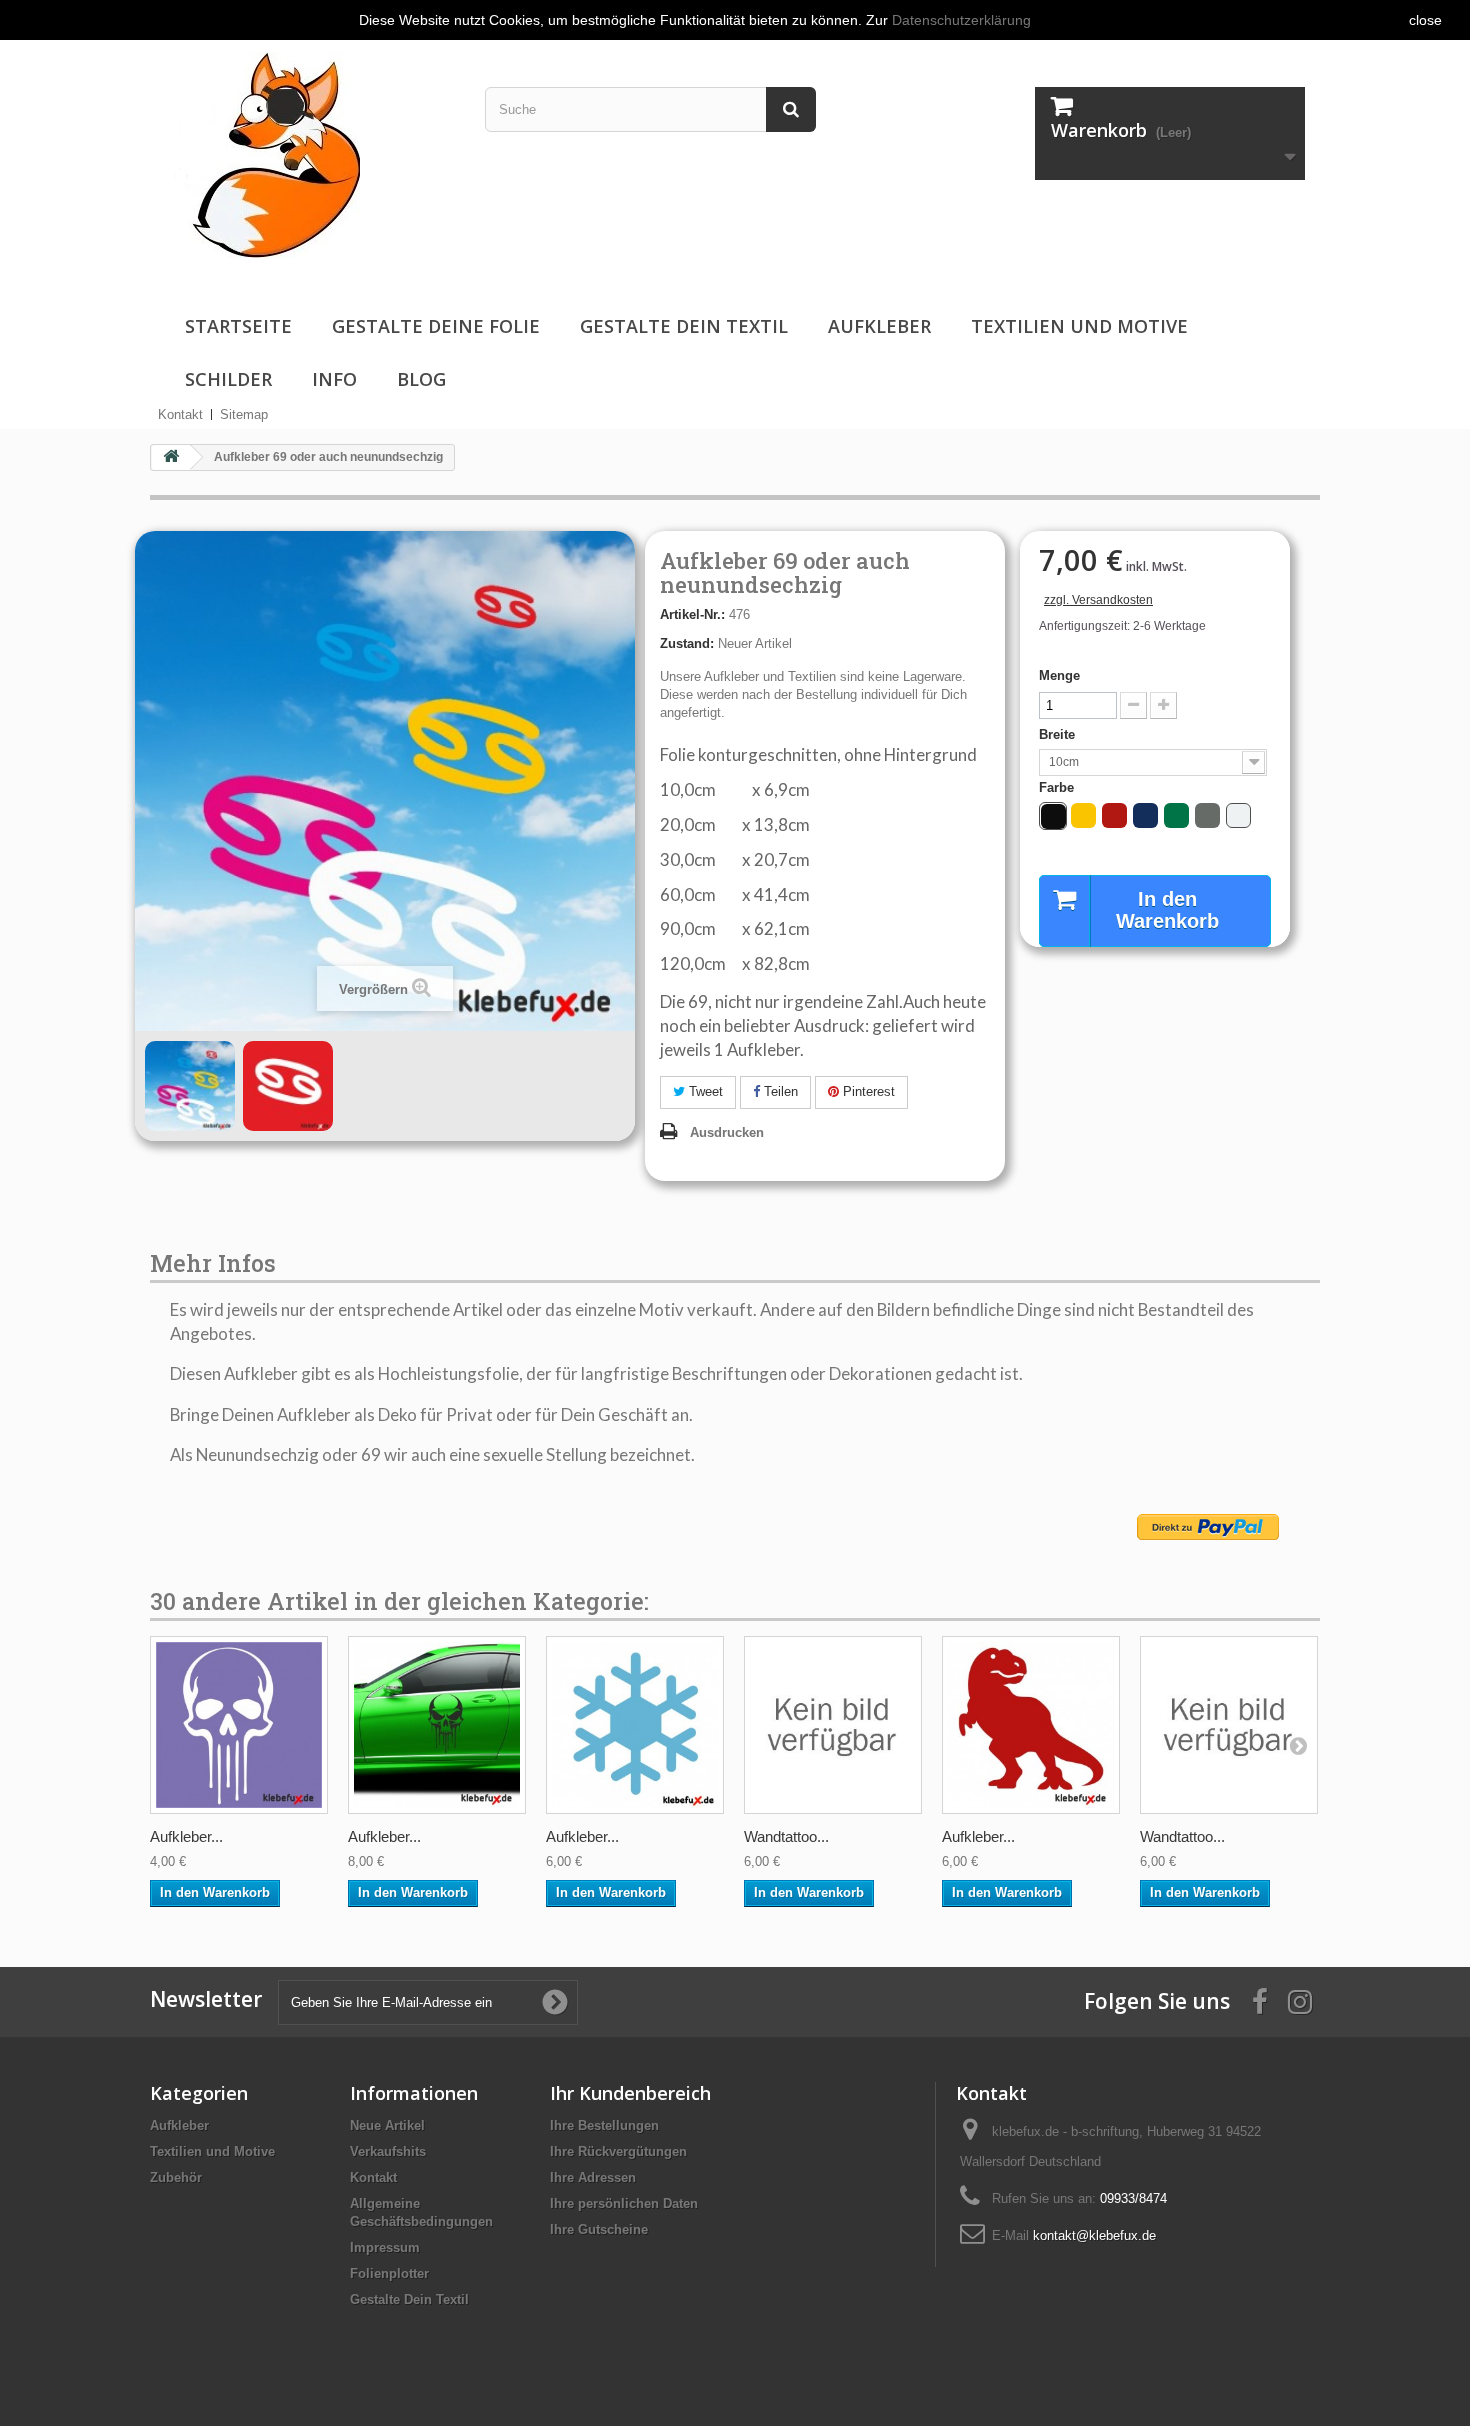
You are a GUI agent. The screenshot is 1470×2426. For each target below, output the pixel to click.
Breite (1059, 734)
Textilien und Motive (1079, 326)
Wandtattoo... (786, 1836)
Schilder (228, 379)
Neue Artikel (387, 2125)
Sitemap (244, 414)
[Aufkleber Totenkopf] (239, 1725)
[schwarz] (1053, 816)
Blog (421, 379)
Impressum (385, 2247)
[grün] (1176, 815)
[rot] (1114, 815)
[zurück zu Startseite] (171, 457)
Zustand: (687, 643)
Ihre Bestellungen (604, 2125)
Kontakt (180, 414)
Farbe (1058, 787)
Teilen (779, 1091)
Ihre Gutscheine (599, 2229)
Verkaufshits (388, 2151)
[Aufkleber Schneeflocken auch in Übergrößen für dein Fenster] (635, 1725)
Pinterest (867, 1091)
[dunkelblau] (1145, 815)
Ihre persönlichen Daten (624, 2203)
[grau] (1207, 815)
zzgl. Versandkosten (1098, 600)
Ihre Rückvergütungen (618, 2151)
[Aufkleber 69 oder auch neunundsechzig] (190, 1086)
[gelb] (1083, 815)
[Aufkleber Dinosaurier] (1031, 1725)
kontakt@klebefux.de (1094, 2235)
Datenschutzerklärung (961, 20)
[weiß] (1238, 815)
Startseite (238, 326)
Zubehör (176, 2177)
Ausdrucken (727, 1132)
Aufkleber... (186, 1836)
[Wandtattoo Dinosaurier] (833, 1725)
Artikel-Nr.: (692, 614)
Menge (1059, 675)
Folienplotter (389, 2273)
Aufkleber (879, 326)
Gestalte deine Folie (436, 326)
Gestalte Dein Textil (684, 326)
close (1425, 20)
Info (334, 379)
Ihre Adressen (593, 2177)
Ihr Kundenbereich (630, 2093)
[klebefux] (262, 153)
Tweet (704, 1091)
